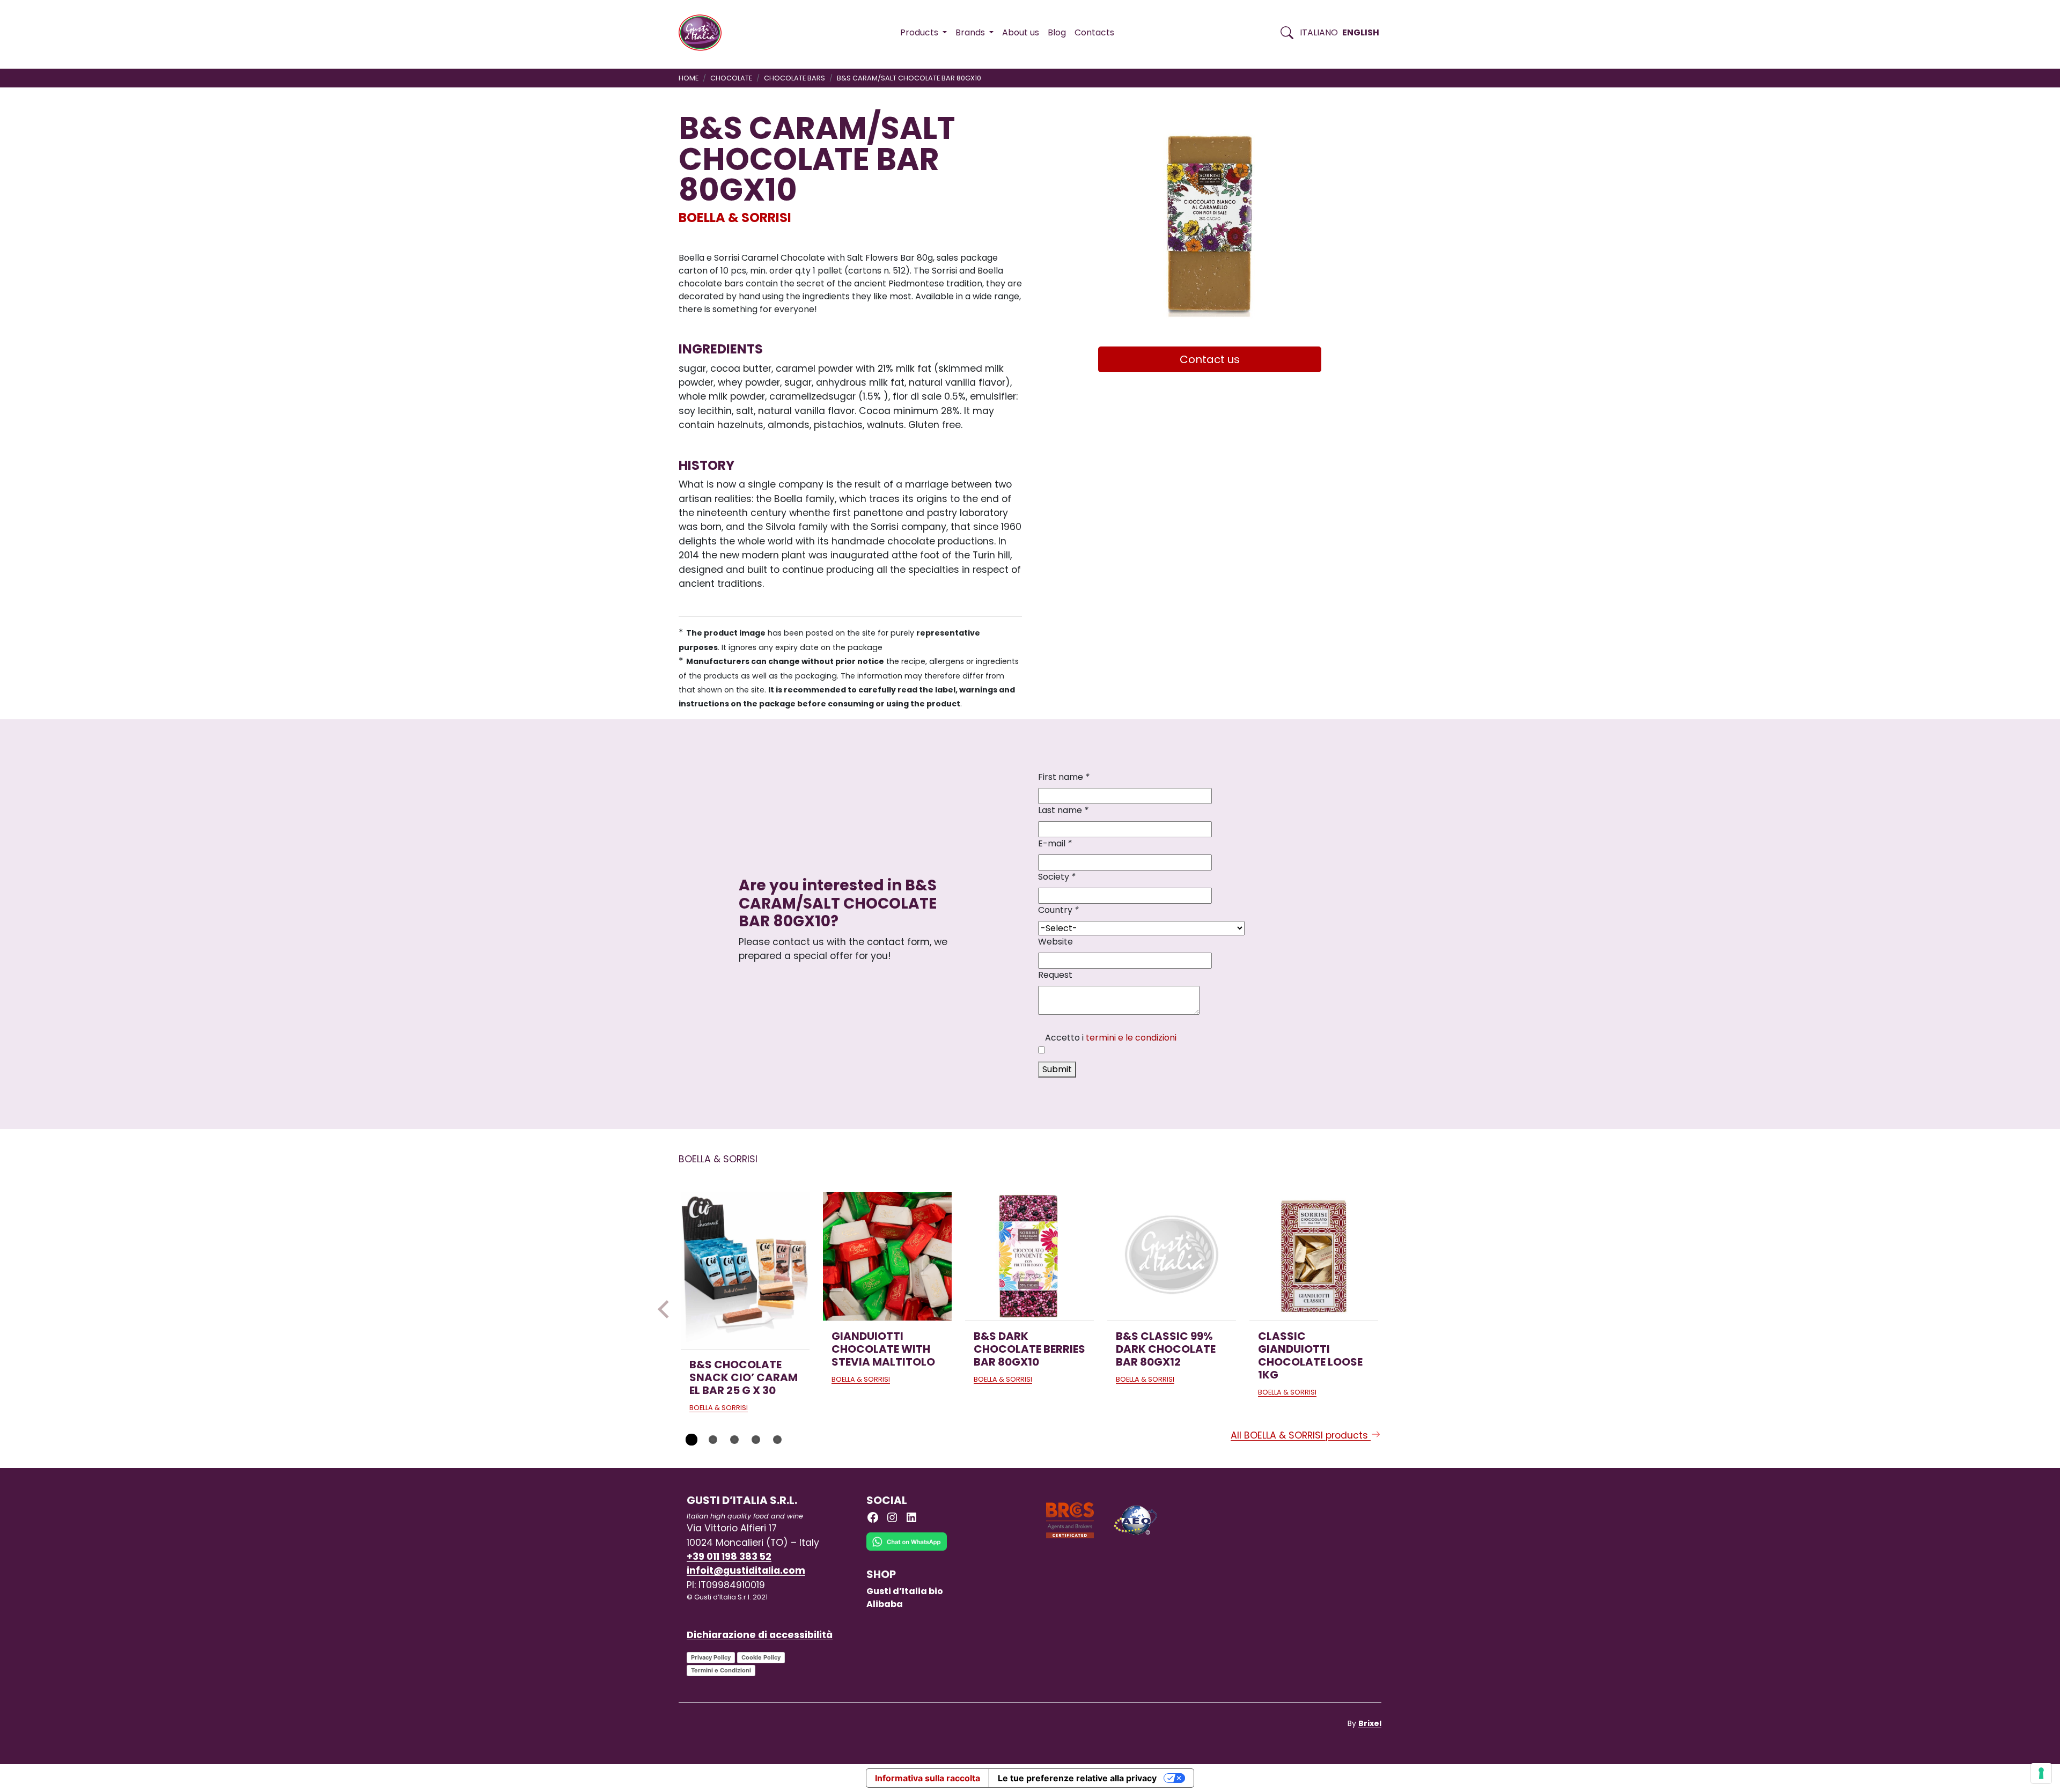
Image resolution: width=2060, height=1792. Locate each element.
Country (1058, 910)
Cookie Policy (761, 1657)
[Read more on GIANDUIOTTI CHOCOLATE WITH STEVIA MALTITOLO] (887, 1256)
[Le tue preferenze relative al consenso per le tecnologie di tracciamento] (2041, 1773)
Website (1055, 942)
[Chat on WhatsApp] (907, 1549)
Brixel (1370, 1723)
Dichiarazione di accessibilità (760, 1635)
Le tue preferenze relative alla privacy (1077, 1778)
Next (1393, 1309)
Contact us (1210, 359)
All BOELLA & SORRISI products (1301, 1435)
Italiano (1319, 32)
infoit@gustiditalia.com (746, 1570)
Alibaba (885, 1604)
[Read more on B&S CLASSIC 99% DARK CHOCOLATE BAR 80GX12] (1172, 1256)
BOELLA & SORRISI (735, 217)
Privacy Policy (711, 1657)
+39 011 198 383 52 (729, 1557)
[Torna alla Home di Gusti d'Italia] (704, 33)
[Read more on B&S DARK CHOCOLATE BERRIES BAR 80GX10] (1029, 1256)
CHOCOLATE (731, 78)
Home (689, 78)
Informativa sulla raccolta (928, 1778)
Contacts (1094, 32)
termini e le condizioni (1131, 1038)
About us (1021, 32)
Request (1055, 975)
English (1361, 32)
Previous (667, 1309)
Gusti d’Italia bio (905, 1591)
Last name (1063, 810)
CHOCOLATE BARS (794, 78)
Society (1057, 877)
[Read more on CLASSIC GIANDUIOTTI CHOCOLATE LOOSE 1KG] (1314, 1256)
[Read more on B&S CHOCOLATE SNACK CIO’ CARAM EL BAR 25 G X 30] (745, 1270)
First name (1064, 777)
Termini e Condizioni (721, 1670)
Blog (1057, 32)
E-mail (1055, 843)
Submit (1057, 1069)
